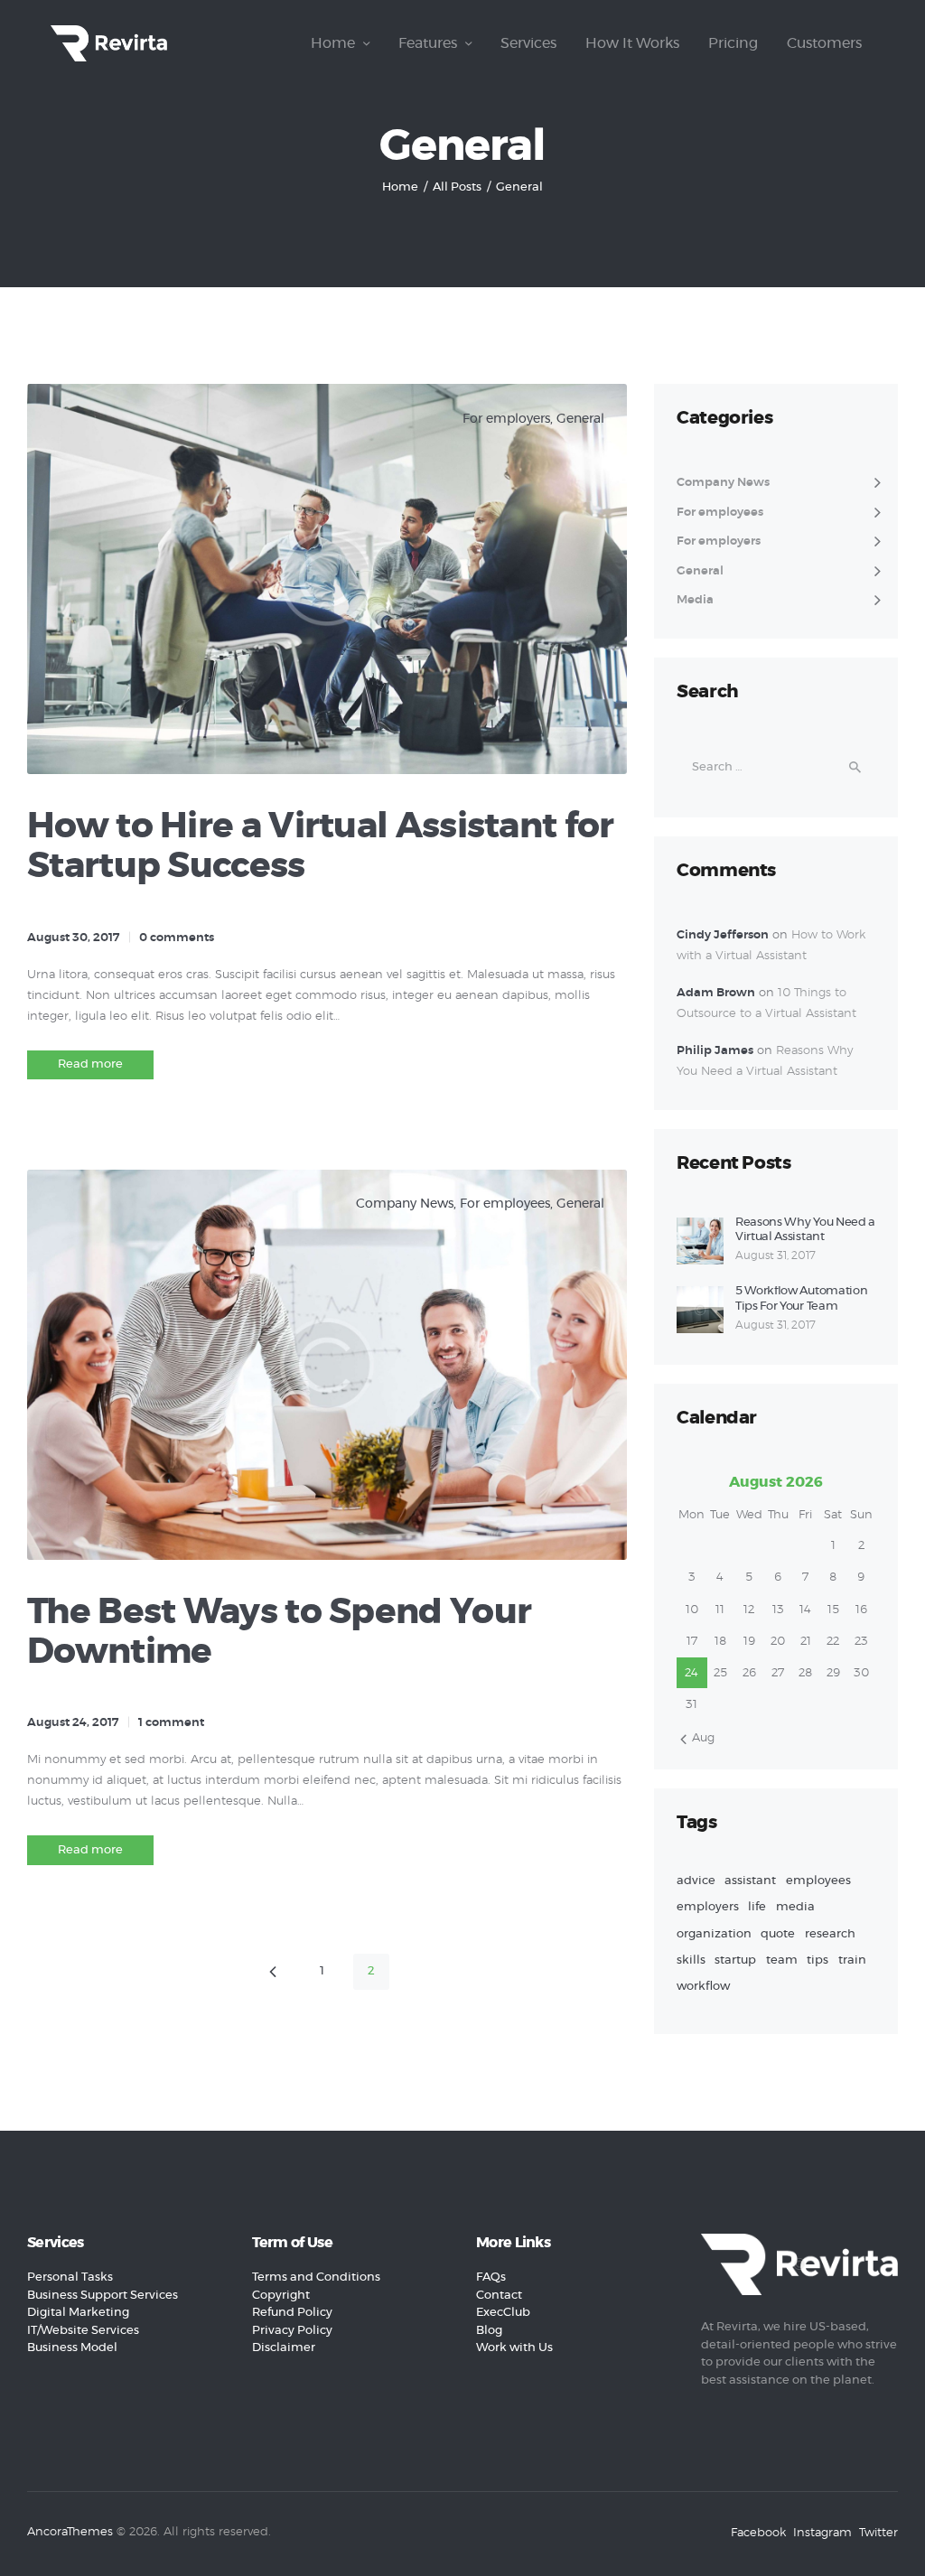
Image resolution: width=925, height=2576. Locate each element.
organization (714, 1934)
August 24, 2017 (73, 1723)
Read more (90, 1064)
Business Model (72, 2348)
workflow (703, 1987)
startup (735, 1960)
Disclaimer (284, 2348)
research (830, 1934)
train (852, 1960)
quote (778, 1934)
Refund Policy (292, 2313)
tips (818, 1960)
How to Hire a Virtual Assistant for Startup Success (321, 847)
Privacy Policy (292, 2331)
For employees (505, 1204)
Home (400, 187)
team (782, 1960)
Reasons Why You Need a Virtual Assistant (805, 1230)
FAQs (491, 2277)
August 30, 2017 (73, 938)
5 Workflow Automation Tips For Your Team (801, 1298)
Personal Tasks (70, 2277)
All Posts (457, 187)
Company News (405, 1204)
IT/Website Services (83, 2331)
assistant (750, 1881)
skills (691, 1960)
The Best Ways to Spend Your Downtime (279, 1633)
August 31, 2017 (776, 1255)
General (580, 419)
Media (695, 600)
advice (696, 1881)
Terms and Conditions (316, 2277)
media (795, 1907)
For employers (506, 419)
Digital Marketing (78, 2313)
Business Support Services (103, 2296)
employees (818, 1881)
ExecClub (503, 2313)
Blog (489, 2331)
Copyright (281, 2296)
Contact (499, 2296)
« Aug (699, 1738)
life (757, 1907)
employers (708, 1907)
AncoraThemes (70, 2532)
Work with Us (514, 2348)
